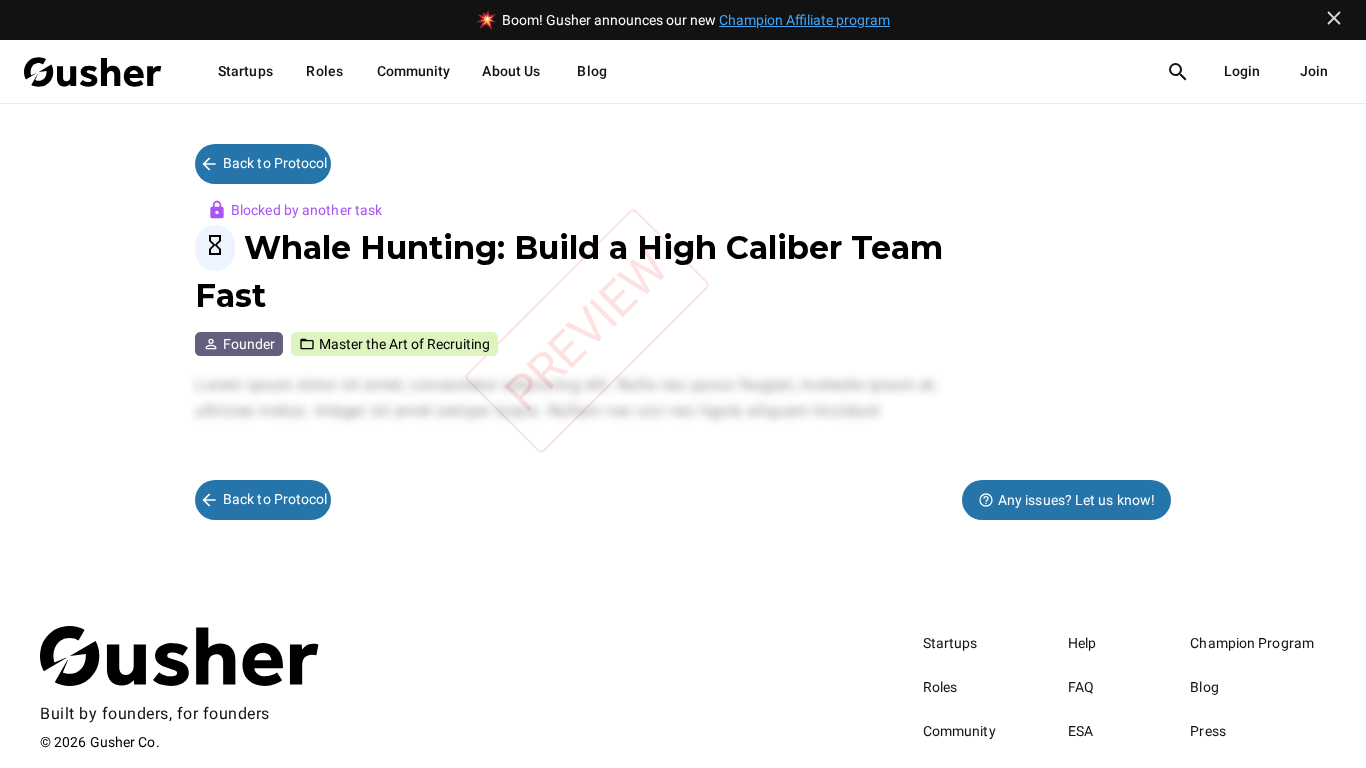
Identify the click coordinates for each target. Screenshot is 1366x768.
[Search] (1178, 72)
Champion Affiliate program (804, 20)
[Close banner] (1334, 18)
